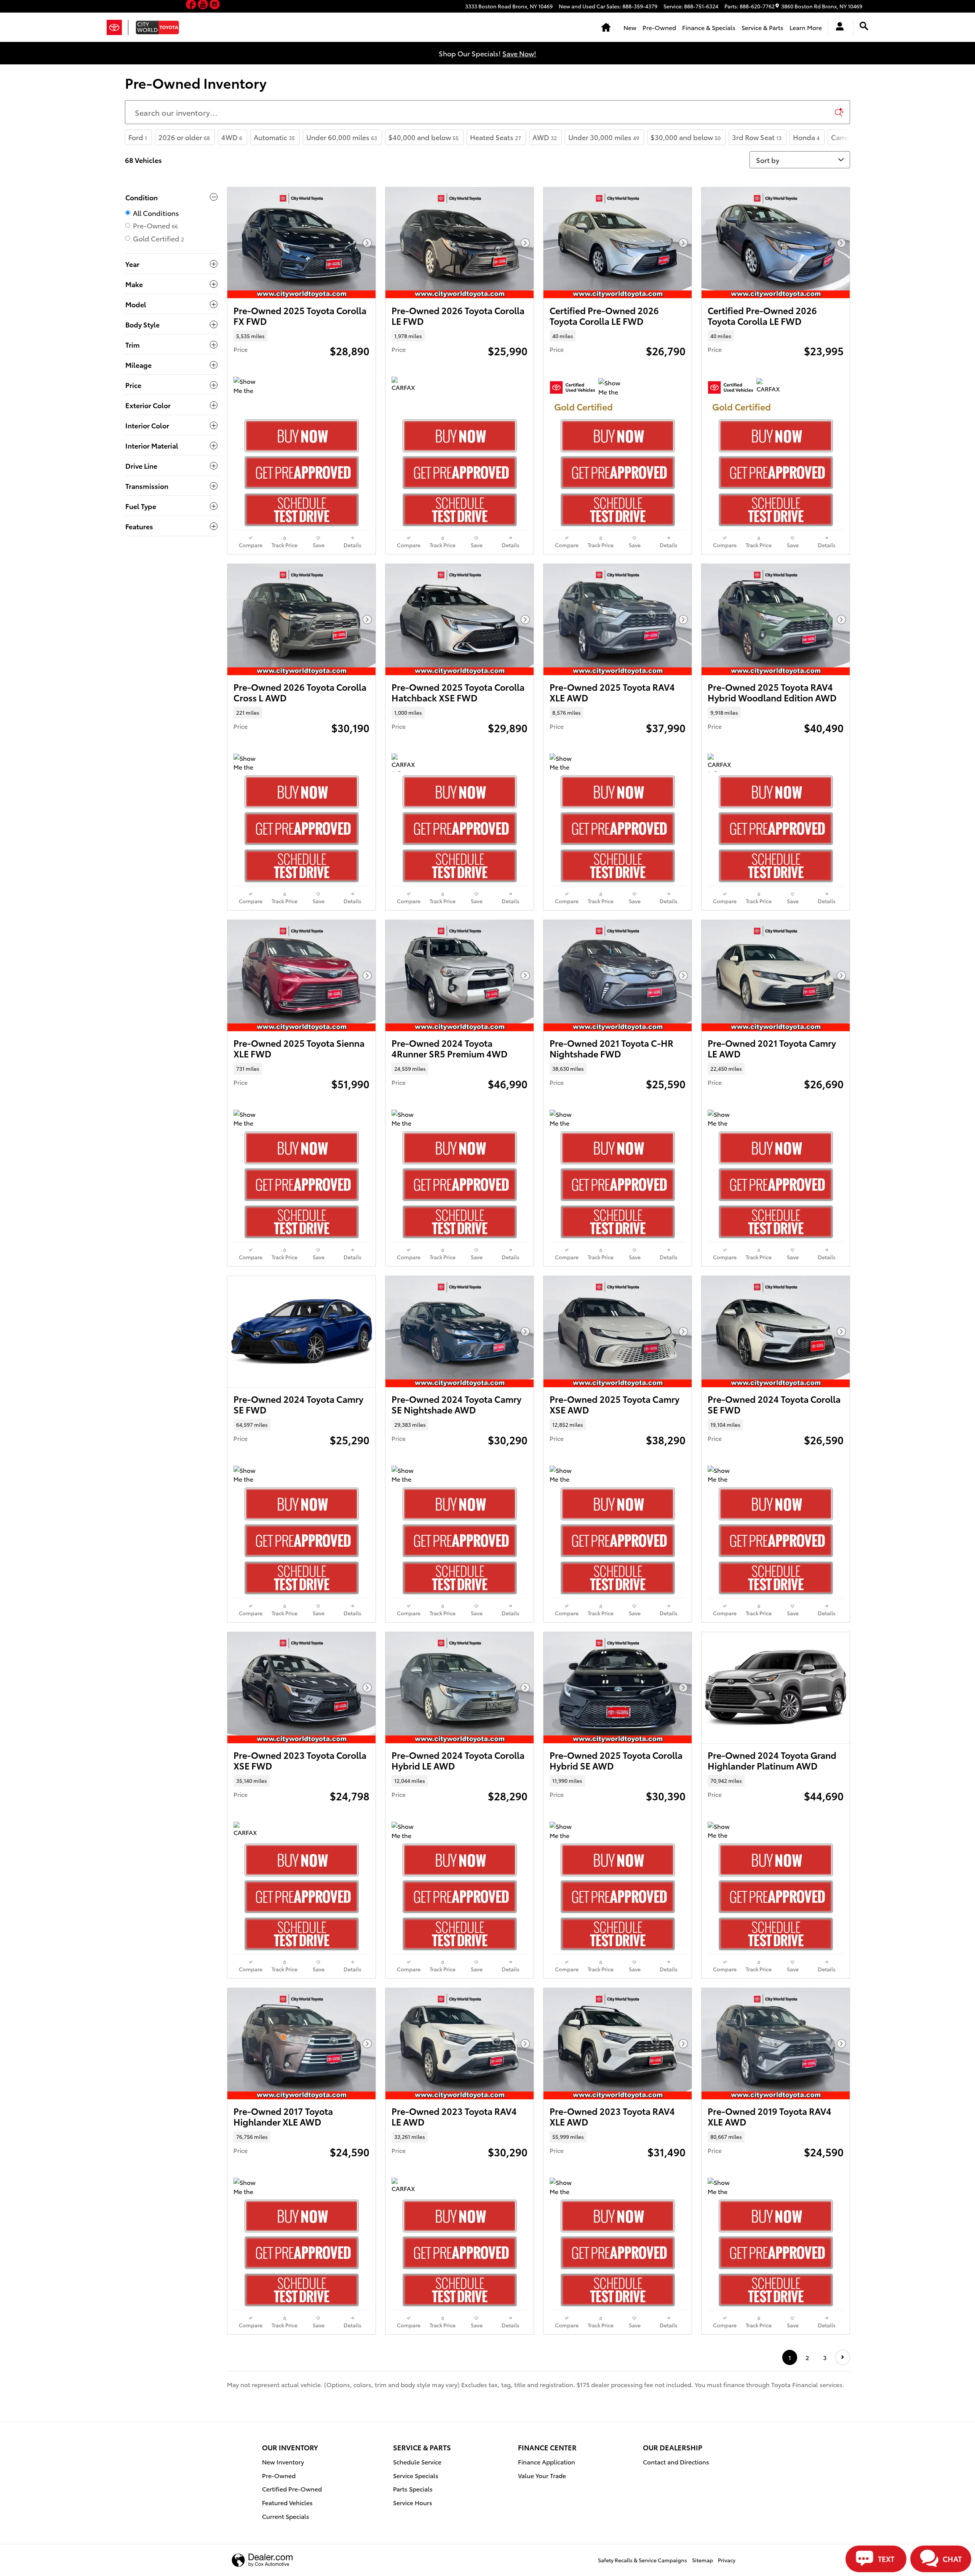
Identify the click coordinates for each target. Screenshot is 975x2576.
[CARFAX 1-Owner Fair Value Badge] (406, 386)
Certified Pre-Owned (292, 2489)
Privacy (727, 2560)
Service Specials (416, 2475)
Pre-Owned (659, 27)
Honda (806, 137)
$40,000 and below (424, 137)
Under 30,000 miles (604, 137)
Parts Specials (413, 2489)
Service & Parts (762, 27)
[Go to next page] (843, 2357)
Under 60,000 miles (342, 137)
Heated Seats (495, 137)
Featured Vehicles (287, 2502)
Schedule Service (417, 2462)
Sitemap (702, 2560)
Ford (138, 137)
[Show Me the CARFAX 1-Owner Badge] (248, 386)
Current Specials (286, 2516)
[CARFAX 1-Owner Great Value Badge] (771, 387)
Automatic (274, 137)
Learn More (806, 27)
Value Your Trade (542, 2475)
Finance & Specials (709, 27)
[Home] (117, 27)
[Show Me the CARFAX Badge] (564, 1119)
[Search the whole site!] (864, 26)
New (630, 27)
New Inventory (283, 2462)
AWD (545, 137)
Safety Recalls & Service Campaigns (643, 2560)
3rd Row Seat (757, 137)
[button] (192, 6)
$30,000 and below (686, 137)
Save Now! (519, 53)
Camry (844, 137)
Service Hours (413, 2502)
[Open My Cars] (838, 27)
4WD (232, 137)
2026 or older (184, 137)
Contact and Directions (676, 2462)
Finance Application (547, 2462)
